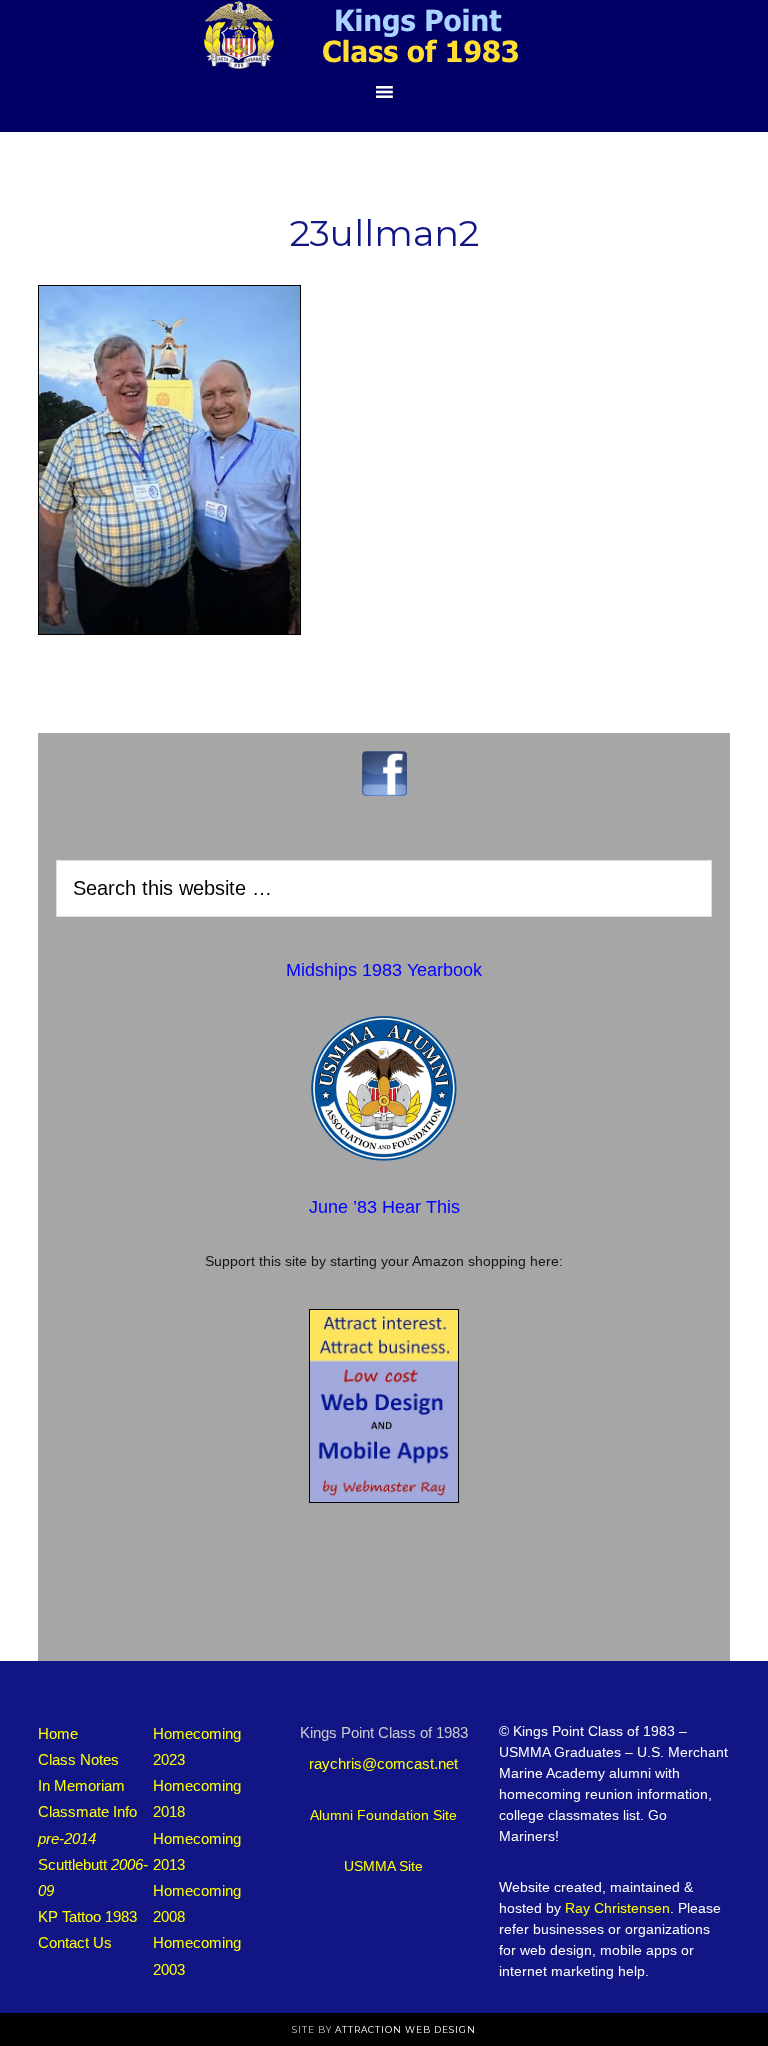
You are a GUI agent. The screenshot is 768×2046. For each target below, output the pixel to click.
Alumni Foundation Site (383, 1815)
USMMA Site (383, 1866)
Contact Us (75, 1942)
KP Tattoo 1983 (87, 1916)
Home (58, 1733)
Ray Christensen (617, 1908)
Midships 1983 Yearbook (384, 970)
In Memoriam (81, 1785)
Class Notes (78, 1759)
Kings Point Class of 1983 (384, 35)
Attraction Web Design (405, 2029)
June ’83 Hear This (384, 1207)
